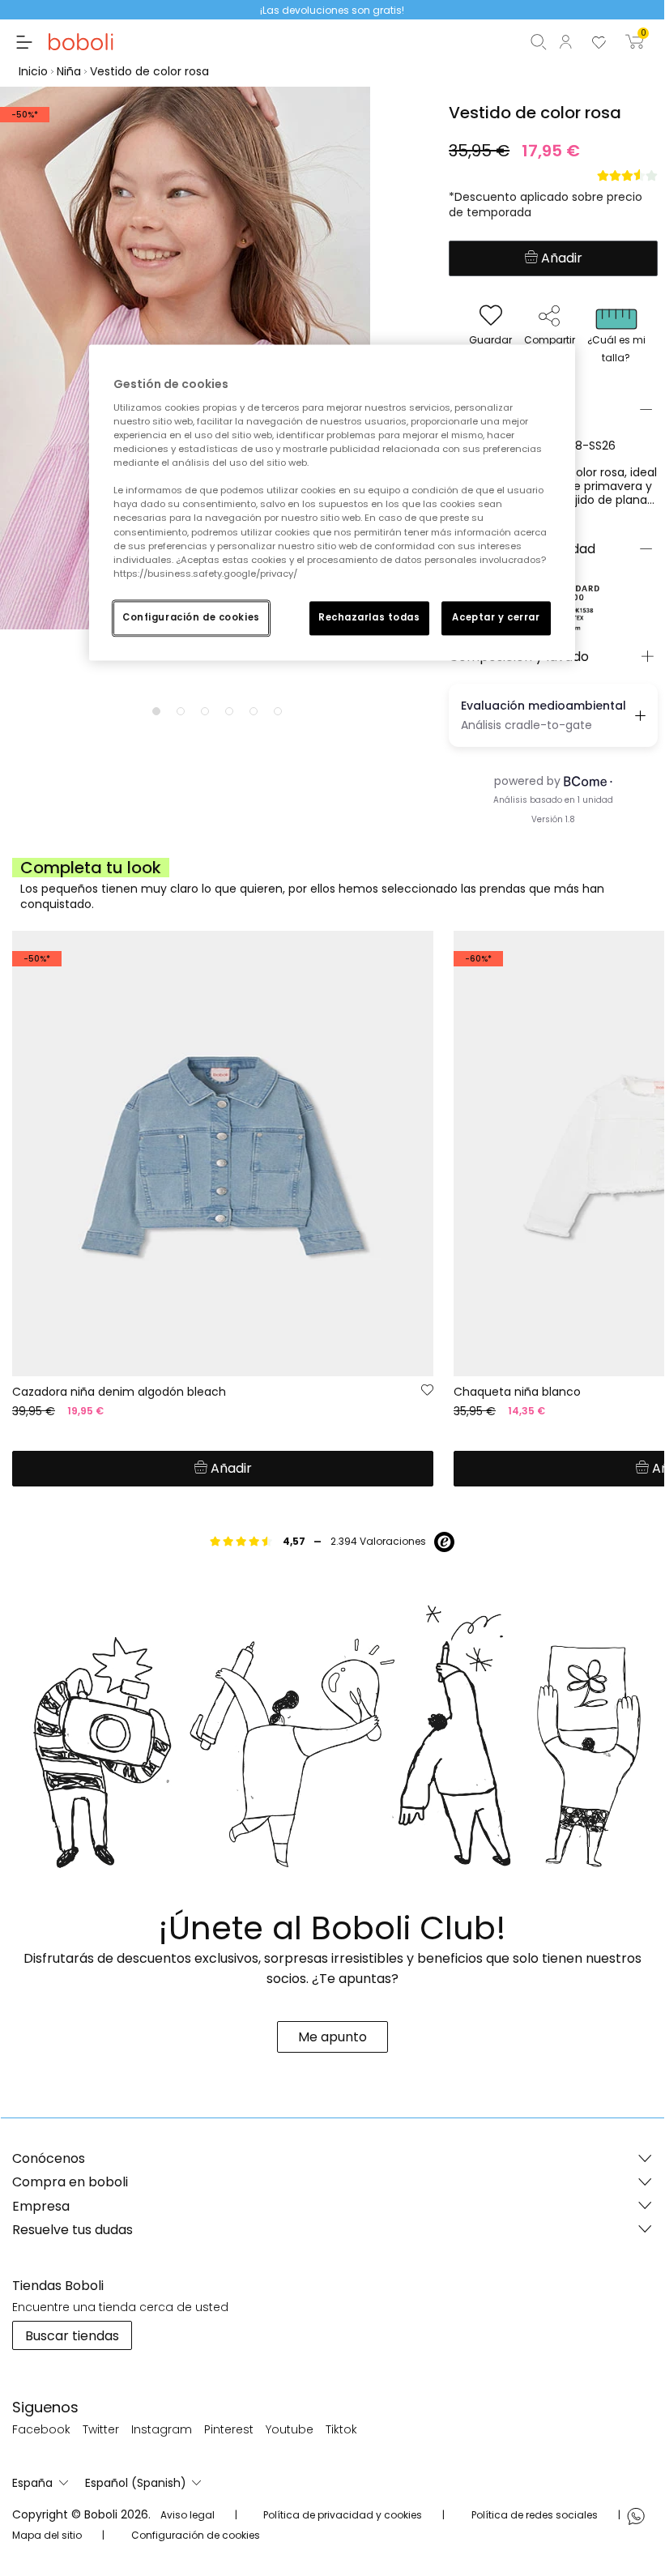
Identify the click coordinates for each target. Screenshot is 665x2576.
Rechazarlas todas (369, 617)
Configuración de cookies (191, 617)
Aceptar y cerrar (496, 617)
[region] (332, 503)
